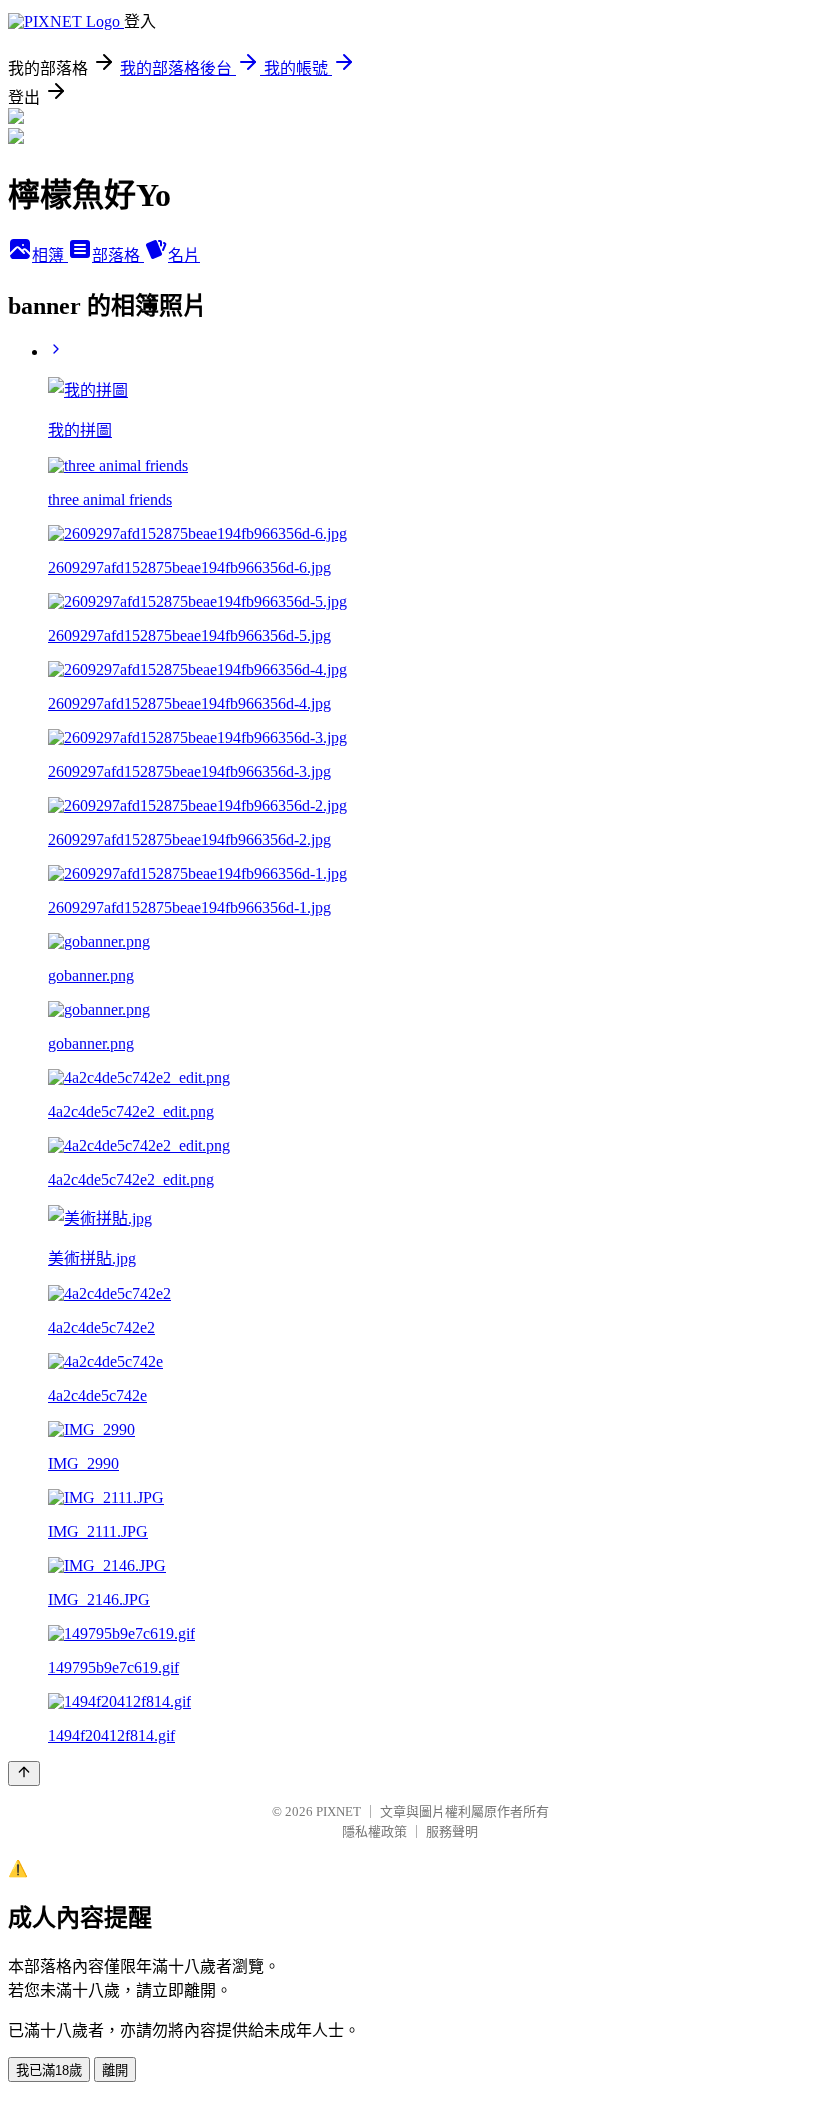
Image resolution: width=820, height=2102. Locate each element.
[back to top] (24, 1773)
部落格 (118, 255)
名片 (184, 255)
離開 (115, 2070)
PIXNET (338, 1811)
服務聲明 (452, 1831)
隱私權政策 (374, 1831)
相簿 (50, 255)
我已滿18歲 (49, 2070)
